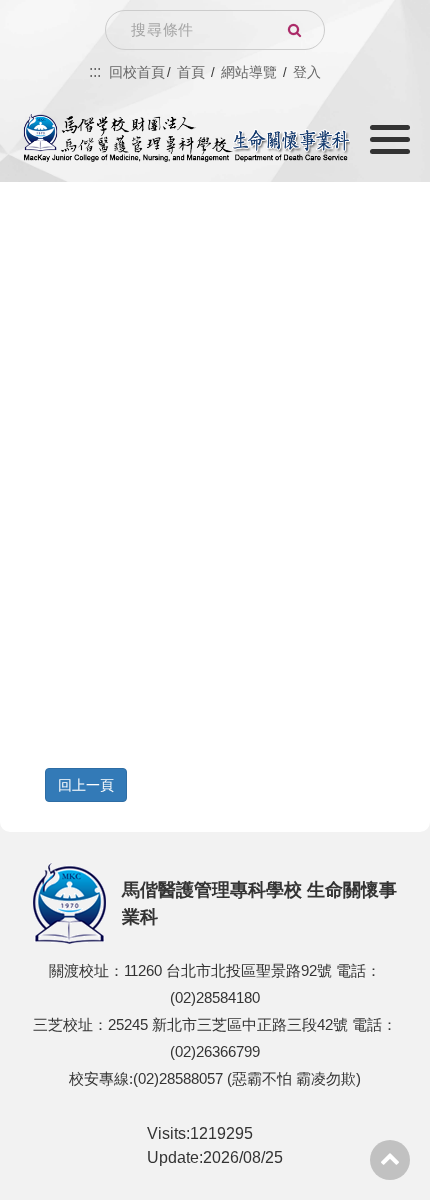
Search (294, 30)
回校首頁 (137, 72)
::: (95, 71)
